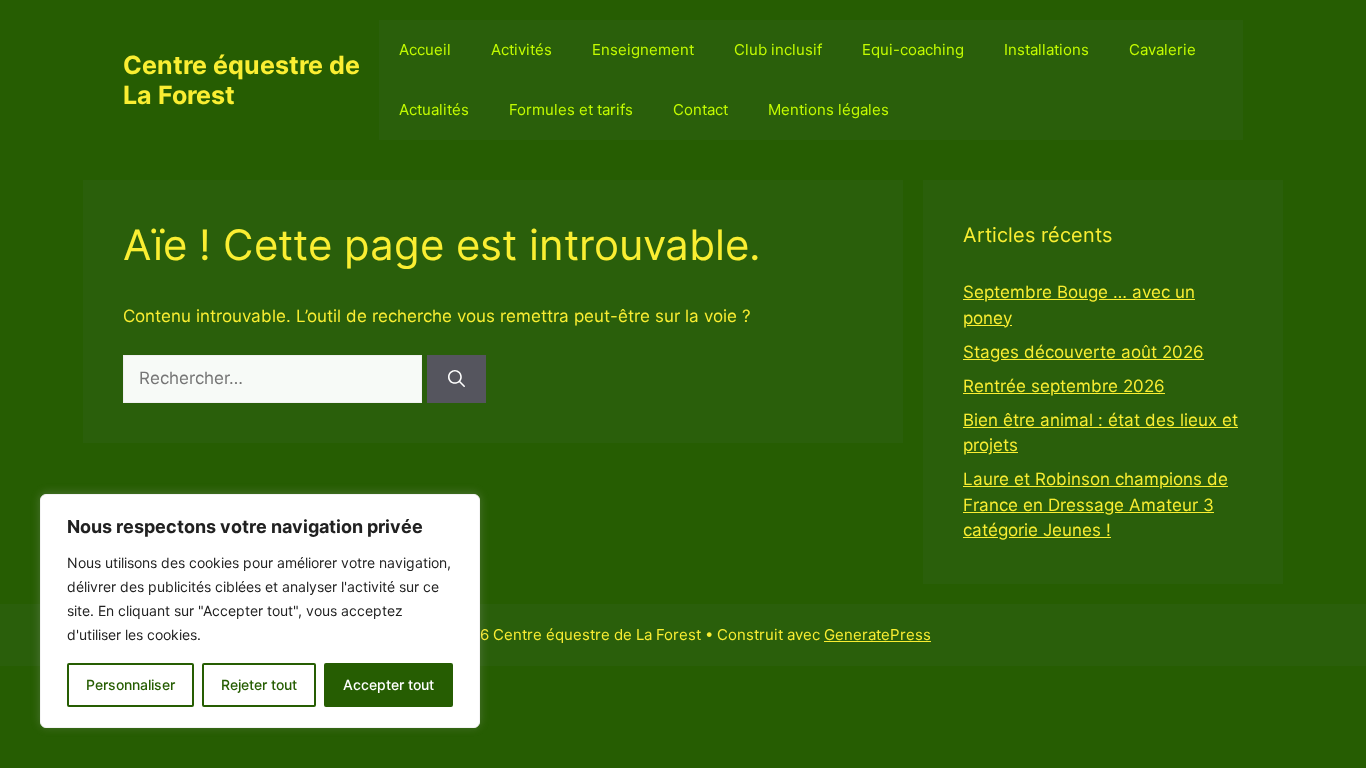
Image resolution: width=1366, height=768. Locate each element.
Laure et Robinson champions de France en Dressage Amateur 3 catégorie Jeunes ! (1095, 504)
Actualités (434, 109)
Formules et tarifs (571, 109)
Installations (1046, 49)
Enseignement (643, 49)
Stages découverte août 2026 (1083, 352)
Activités (521, 49)
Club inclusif (778, 49)
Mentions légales (828, 109)
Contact (700, 109)
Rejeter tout (259, 684)
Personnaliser (130, 684)
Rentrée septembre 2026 (1064, 386)
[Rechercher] (456, 379)
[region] (260, 611)
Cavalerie (1162, 49)
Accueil (425, 49)
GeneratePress (877, 634)
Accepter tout (388, 684)
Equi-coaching (913, 49)
